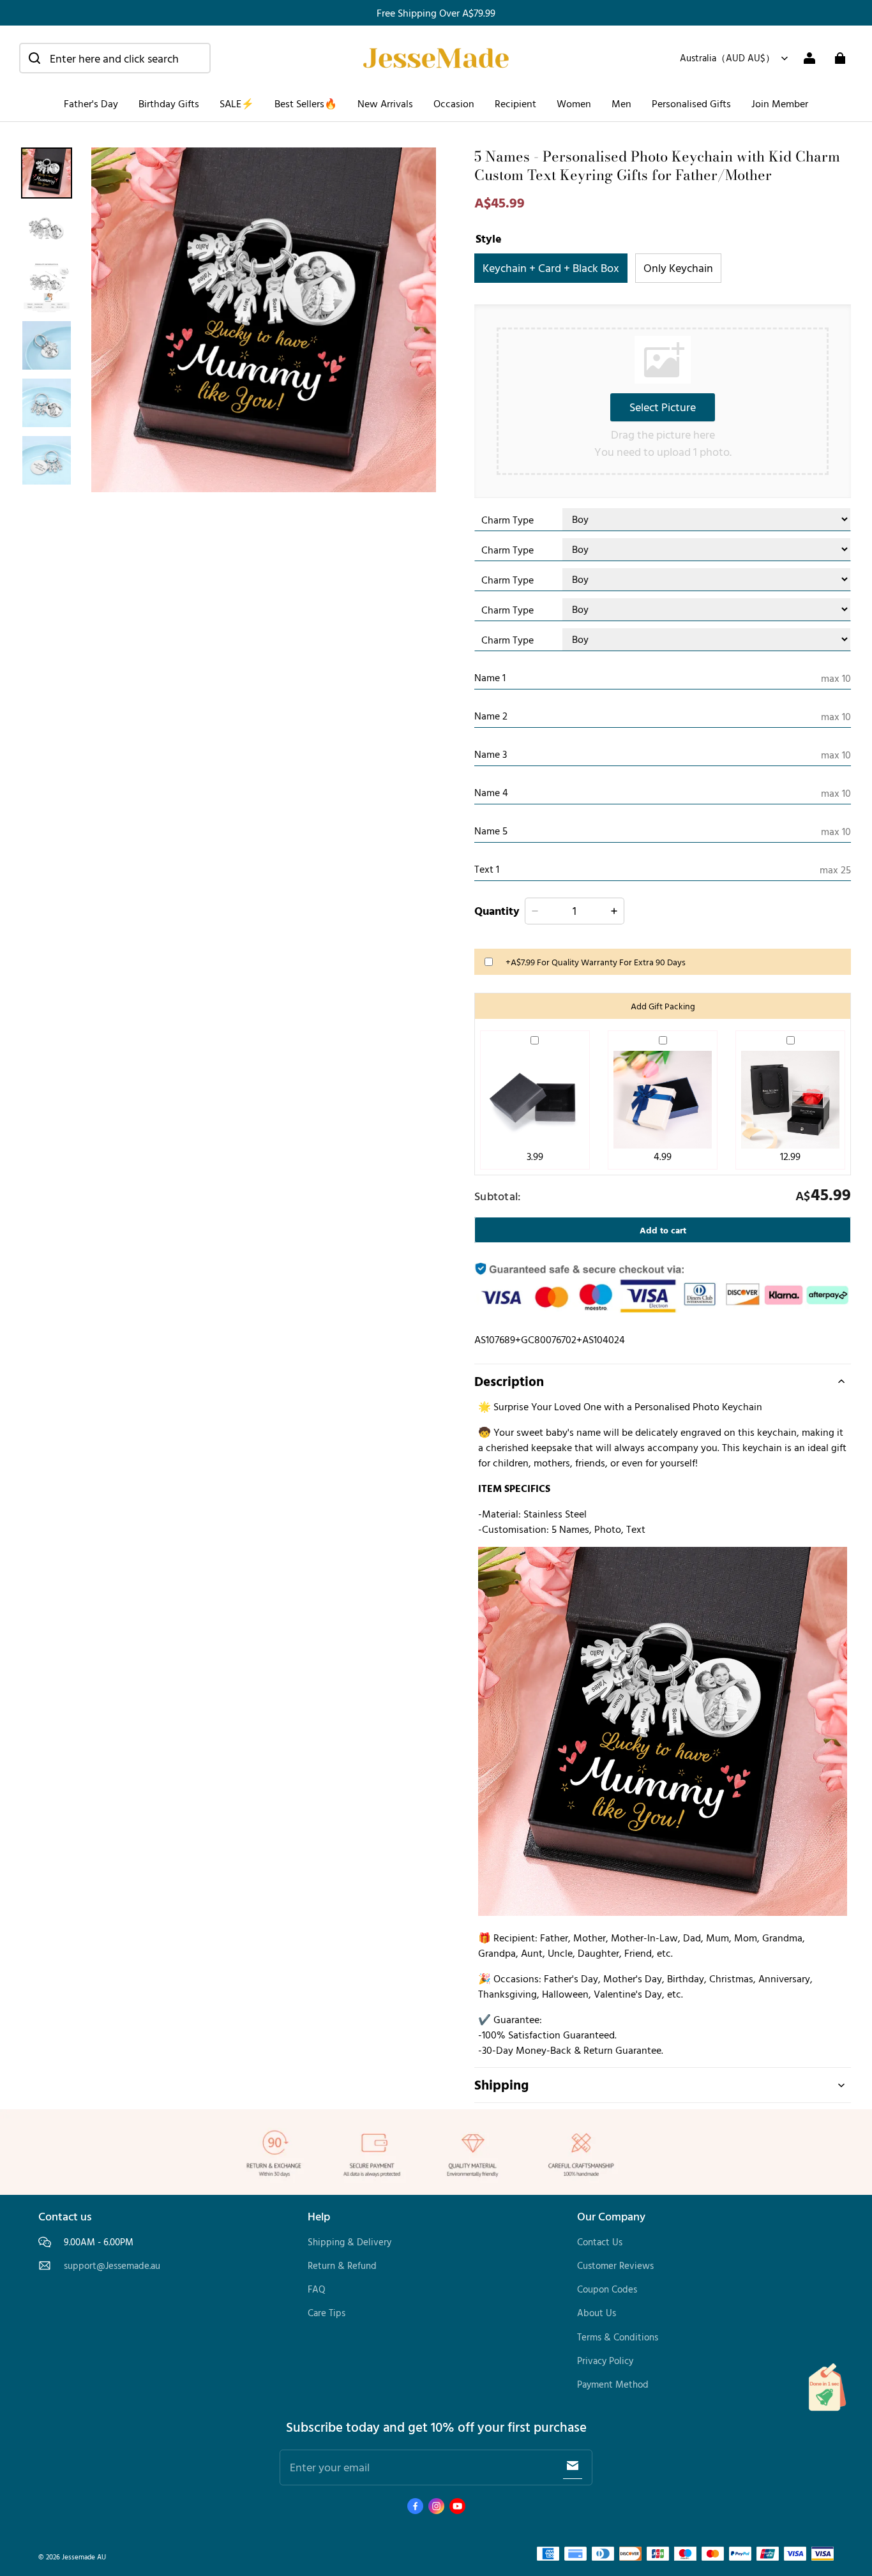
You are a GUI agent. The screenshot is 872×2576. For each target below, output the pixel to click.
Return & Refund (342, 2265)
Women (574, 103)
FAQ (317, 2289)
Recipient (515, 103)
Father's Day (91, 103)
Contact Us (600, 2242)
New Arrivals (385, 103)
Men (621, 103)
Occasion (454, 103)
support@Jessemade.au (112, 2266)
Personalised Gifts (691, 103)
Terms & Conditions (618, 2337)
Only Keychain (678, 267)
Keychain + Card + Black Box (551, 267)
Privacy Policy (605, 2361)
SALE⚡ (237, 103)
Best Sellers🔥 (306, 103)
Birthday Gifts (169, 103)
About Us (597, 2313)
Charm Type (507, 520)
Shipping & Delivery (350, 2242)
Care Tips (327, 2313)
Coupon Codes (607, 2289)
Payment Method (613, 2384)
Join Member (780, 103)
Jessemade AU (84, 2557)
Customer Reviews (615, 2265)
